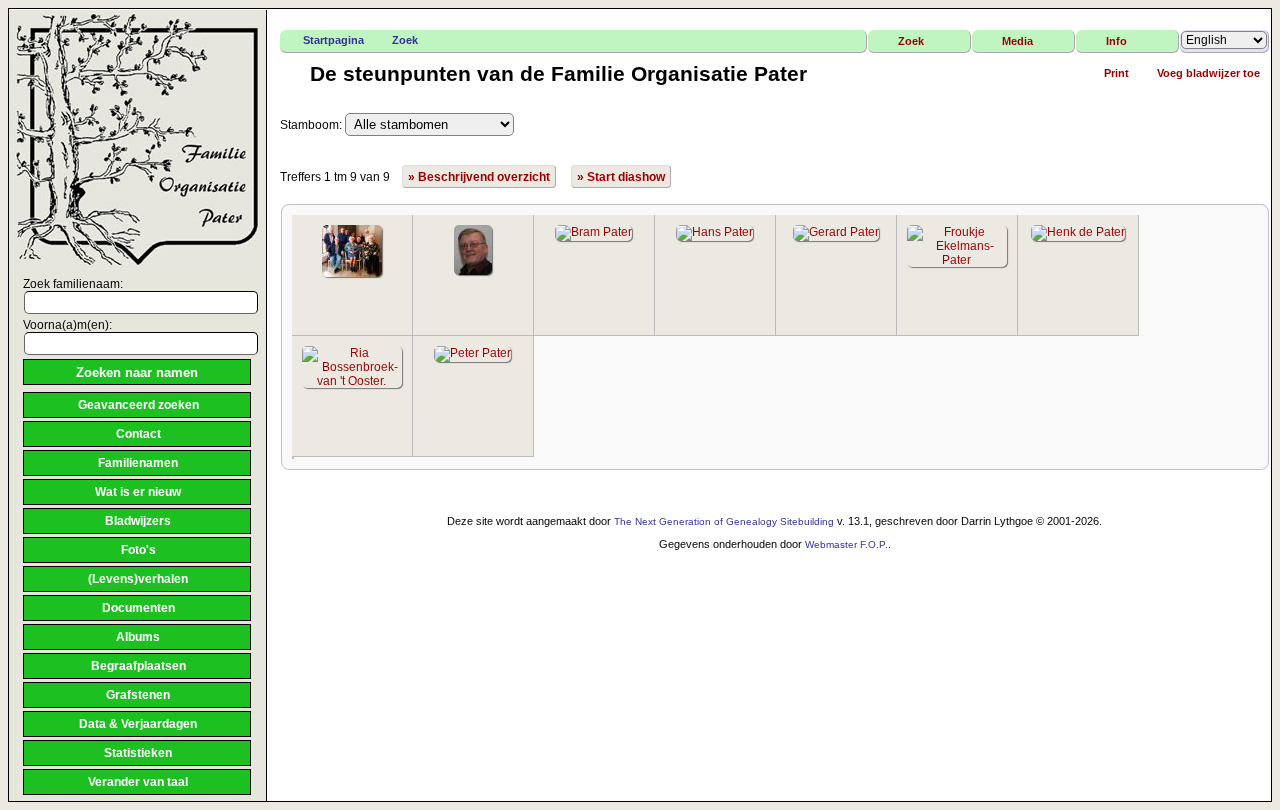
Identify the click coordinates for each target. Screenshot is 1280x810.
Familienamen (138, 463)
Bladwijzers (138, 521)
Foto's (138, 550)
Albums (138, 637)
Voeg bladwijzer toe (1208, 73)
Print (1116, 73)
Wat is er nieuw (138, 492)
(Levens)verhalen (138, 579)
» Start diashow (621, 177)
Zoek (405, 40)
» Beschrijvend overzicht (479, 177)
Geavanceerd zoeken (138, 405)
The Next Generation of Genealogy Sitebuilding (724, 521)
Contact (138, 434)
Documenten (138, 608)
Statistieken (138, 753)
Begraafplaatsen (138, 666)
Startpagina (333, 40)
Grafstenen (138, 695)
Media (1017, 41)
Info (1116, 41)
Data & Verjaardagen (138, 724)
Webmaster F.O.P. (846, 544)
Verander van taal (138, 782)
